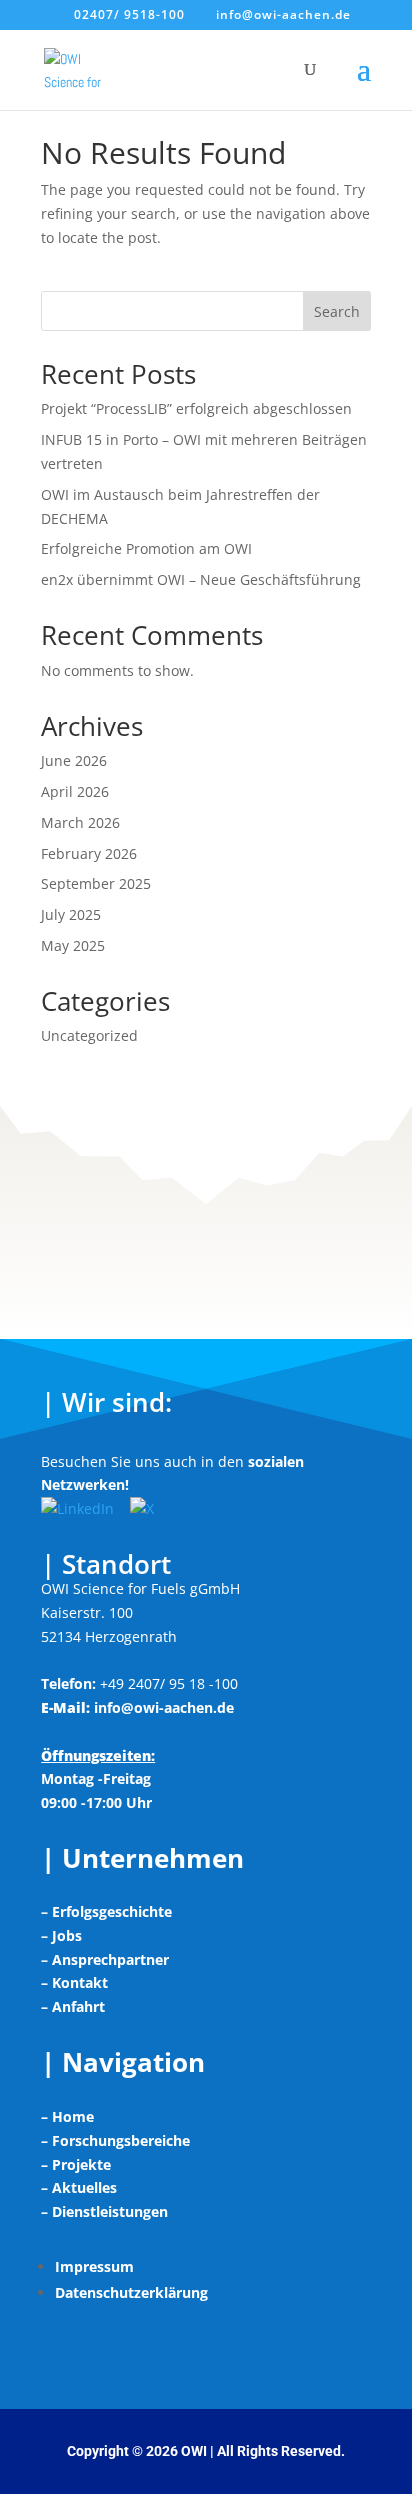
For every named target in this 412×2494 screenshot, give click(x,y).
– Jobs (61, 1935)
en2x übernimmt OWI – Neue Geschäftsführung (201, 579)
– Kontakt (74, 1982)
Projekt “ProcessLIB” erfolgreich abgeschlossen (196, 408)
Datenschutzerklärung (131, 2292)
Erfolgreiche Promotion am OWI (146, 548)
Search (337, 311)
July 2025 (71, 914)
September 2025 (96, 883)
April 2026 (75, 791)
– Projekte (76, 2164)
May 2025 (73, 945)
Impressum (94, 2266)
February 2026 (89, 853)
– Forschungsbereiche (115, 2140)
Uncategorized (89, 1035)
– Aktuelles (79, 2187)
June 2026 (74, 760)
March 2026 (80, 822)
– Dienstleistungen (104, 2211)
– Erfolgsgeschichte (106, 1911)
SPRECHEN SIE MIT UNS (206, 1198)
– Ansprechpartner (105, 1959)
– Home (67, 2116)
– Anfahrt (73, 2006)
